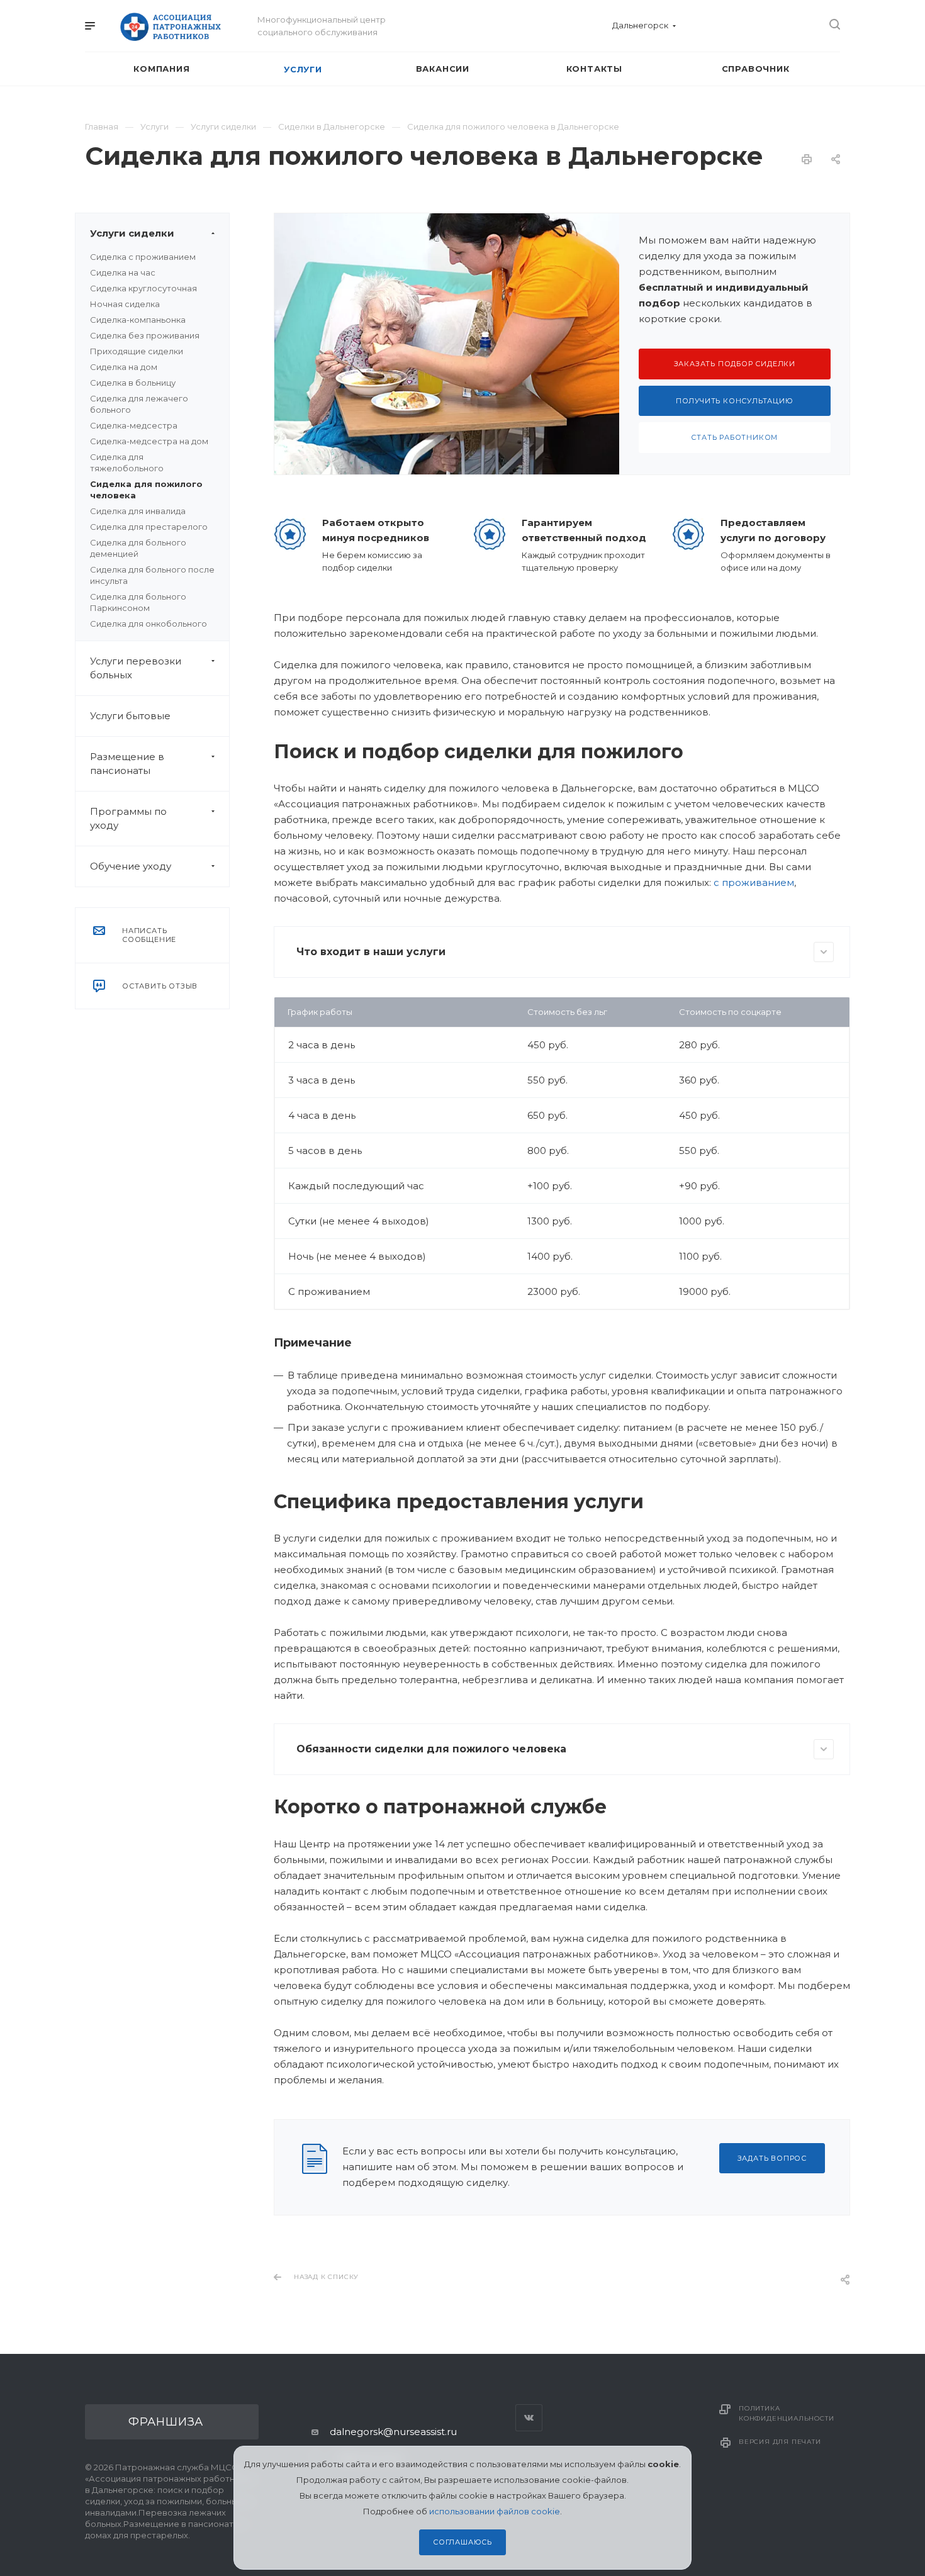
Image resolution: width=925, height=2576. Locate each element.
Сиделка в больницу (133, 383)
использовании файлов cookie (495, 2511)
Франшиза (166, 2422)
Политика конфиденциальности (786, 2413)
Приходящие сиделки (137, 351)
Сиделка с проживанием (143, 257)
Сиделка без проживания (145, 335)
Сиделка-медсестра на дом (149, 441)
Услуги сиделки (132, 233)
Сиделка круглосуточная (143, 288)
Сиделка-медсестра (134, 425)
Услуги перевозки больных (136, 668)
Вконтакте (529, 2418)
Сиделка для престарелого (149, 527)
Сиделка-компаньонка (138, 320)
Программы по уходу (128, 818)
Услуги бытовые (130, 716)
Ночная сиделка (125, 304)
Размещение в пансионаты (127, 764)
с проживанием (754, 882)
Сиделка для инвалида (138, 511)
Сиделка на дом (124, 367)
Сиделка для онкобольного (149, 624)
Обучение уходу (131, 866)
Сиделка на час (123, 272)
